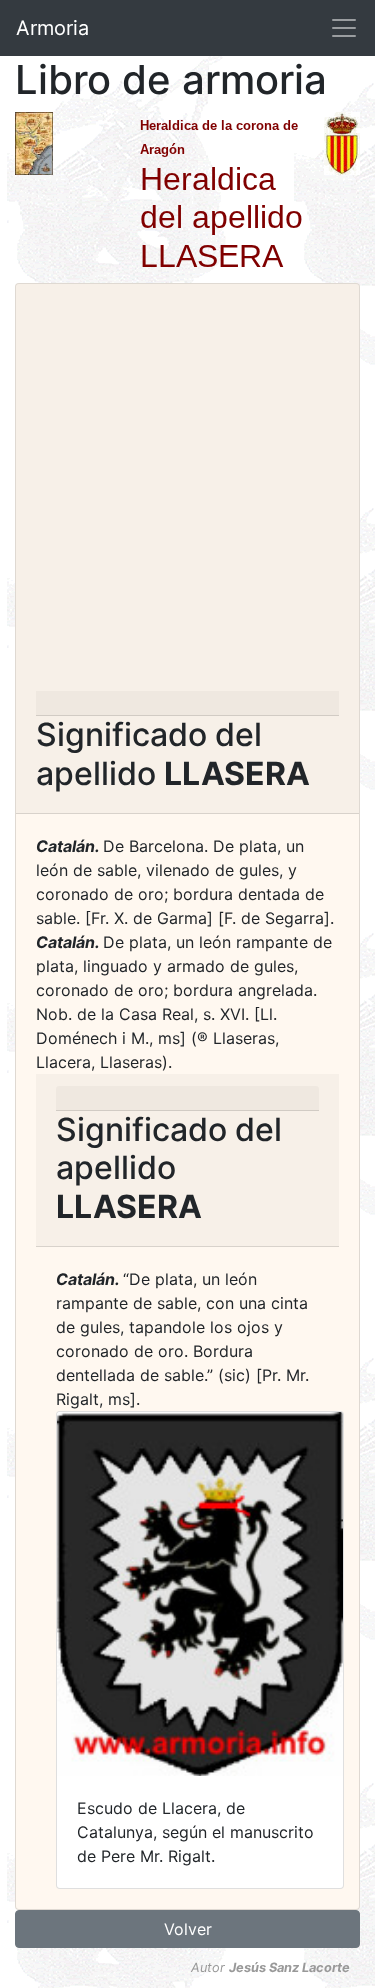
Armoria (52, 28)
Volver (188, 1929)
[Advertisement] (187, 493)
